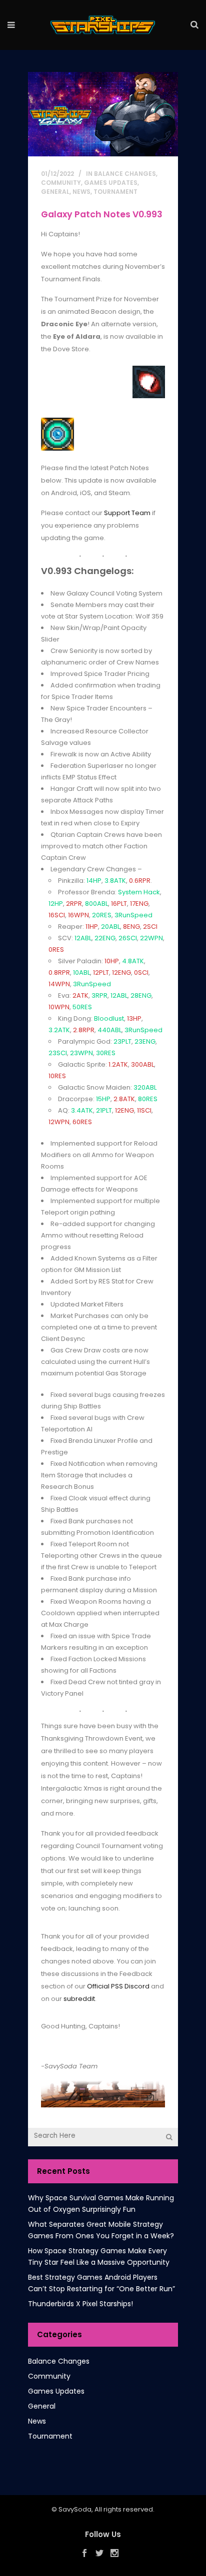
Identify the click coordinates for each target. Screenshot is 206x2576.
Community (61, 183)
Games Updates (111, 183)
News (81, 192)
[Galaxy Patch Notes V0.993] (103, 114)
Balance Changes (125, 174)
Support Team (127, 513)
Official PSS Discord (118, 1986)
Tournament (115, 192)
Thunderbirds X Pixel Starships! (80, 2304)
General (55, 192)
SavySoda (75, 2509)
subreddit (79, 1999)
